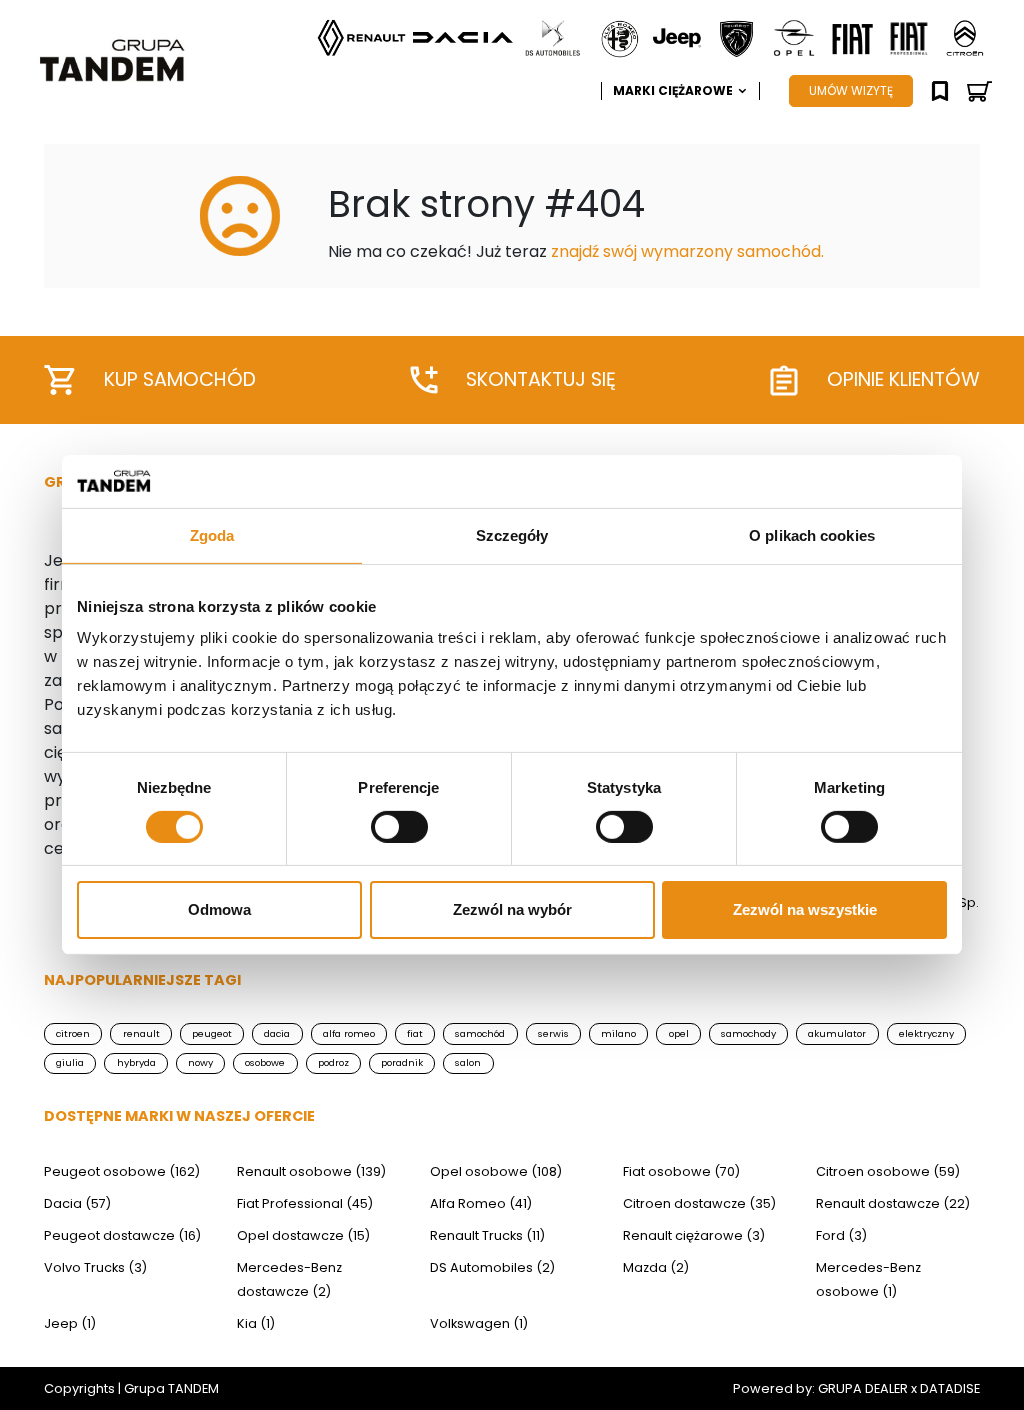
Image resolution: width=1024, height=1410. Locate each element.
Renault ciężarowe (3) (694, 1235)
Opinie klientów (903, 379)
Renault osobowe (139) (311, 1171)
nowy (200, 1062)
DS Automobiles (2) (492, 1267)
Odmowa (219, 909)
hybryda (136, 1062)
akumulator (837, 1033)
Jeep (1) (70, 1323)
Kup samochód (180, 379)
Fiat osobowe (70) (681, 1171)
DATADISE (950, 1388)
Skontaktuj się (541, 379)
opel (679, 1033)
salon (468, 1062)
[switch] (399, 827)
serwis (553, 1033)
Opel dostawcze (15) (303, 1235)
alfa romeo (349, 1033)
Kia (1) (256, 1323)
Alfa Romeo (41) (481, 1203)
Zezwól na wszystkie (805, 909)
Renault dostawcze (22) (893, 1203)
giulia (70, 1062)
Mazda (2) (656, 1267)
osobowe (265, 1062)
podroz (333, 1062)
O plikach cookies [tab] (812, 534)
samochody (748, 1033)
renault (141, 1033)
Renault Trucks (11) (487, 1235)
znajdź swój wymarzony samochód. (687, 251)
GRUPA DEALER (863, 1388)
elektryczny (926, 1033)
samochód (480, 1033)
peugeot (212, 1033)
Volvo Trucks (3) (95, 1267)
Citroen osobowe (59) (888, 1171)
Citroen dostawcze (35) (699, 1203)
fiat (415, 1033)
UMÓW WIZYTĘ (851, 90)
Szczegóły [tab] (512, 534)
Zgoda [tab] (212, 534)
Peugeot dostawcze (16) (122, 1235)
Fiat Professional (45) (305, 1203)
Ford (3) (841, 1235)
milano (618, 1033)
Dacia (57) (77, 1203)
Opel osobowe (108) (496, 1171)
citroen (73, 1033)
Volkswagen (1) (479, 1323)
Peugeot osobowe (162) (122, 1171)
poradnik (402, 1062)
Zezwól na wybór (512, 909)
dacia (277, 1033)
